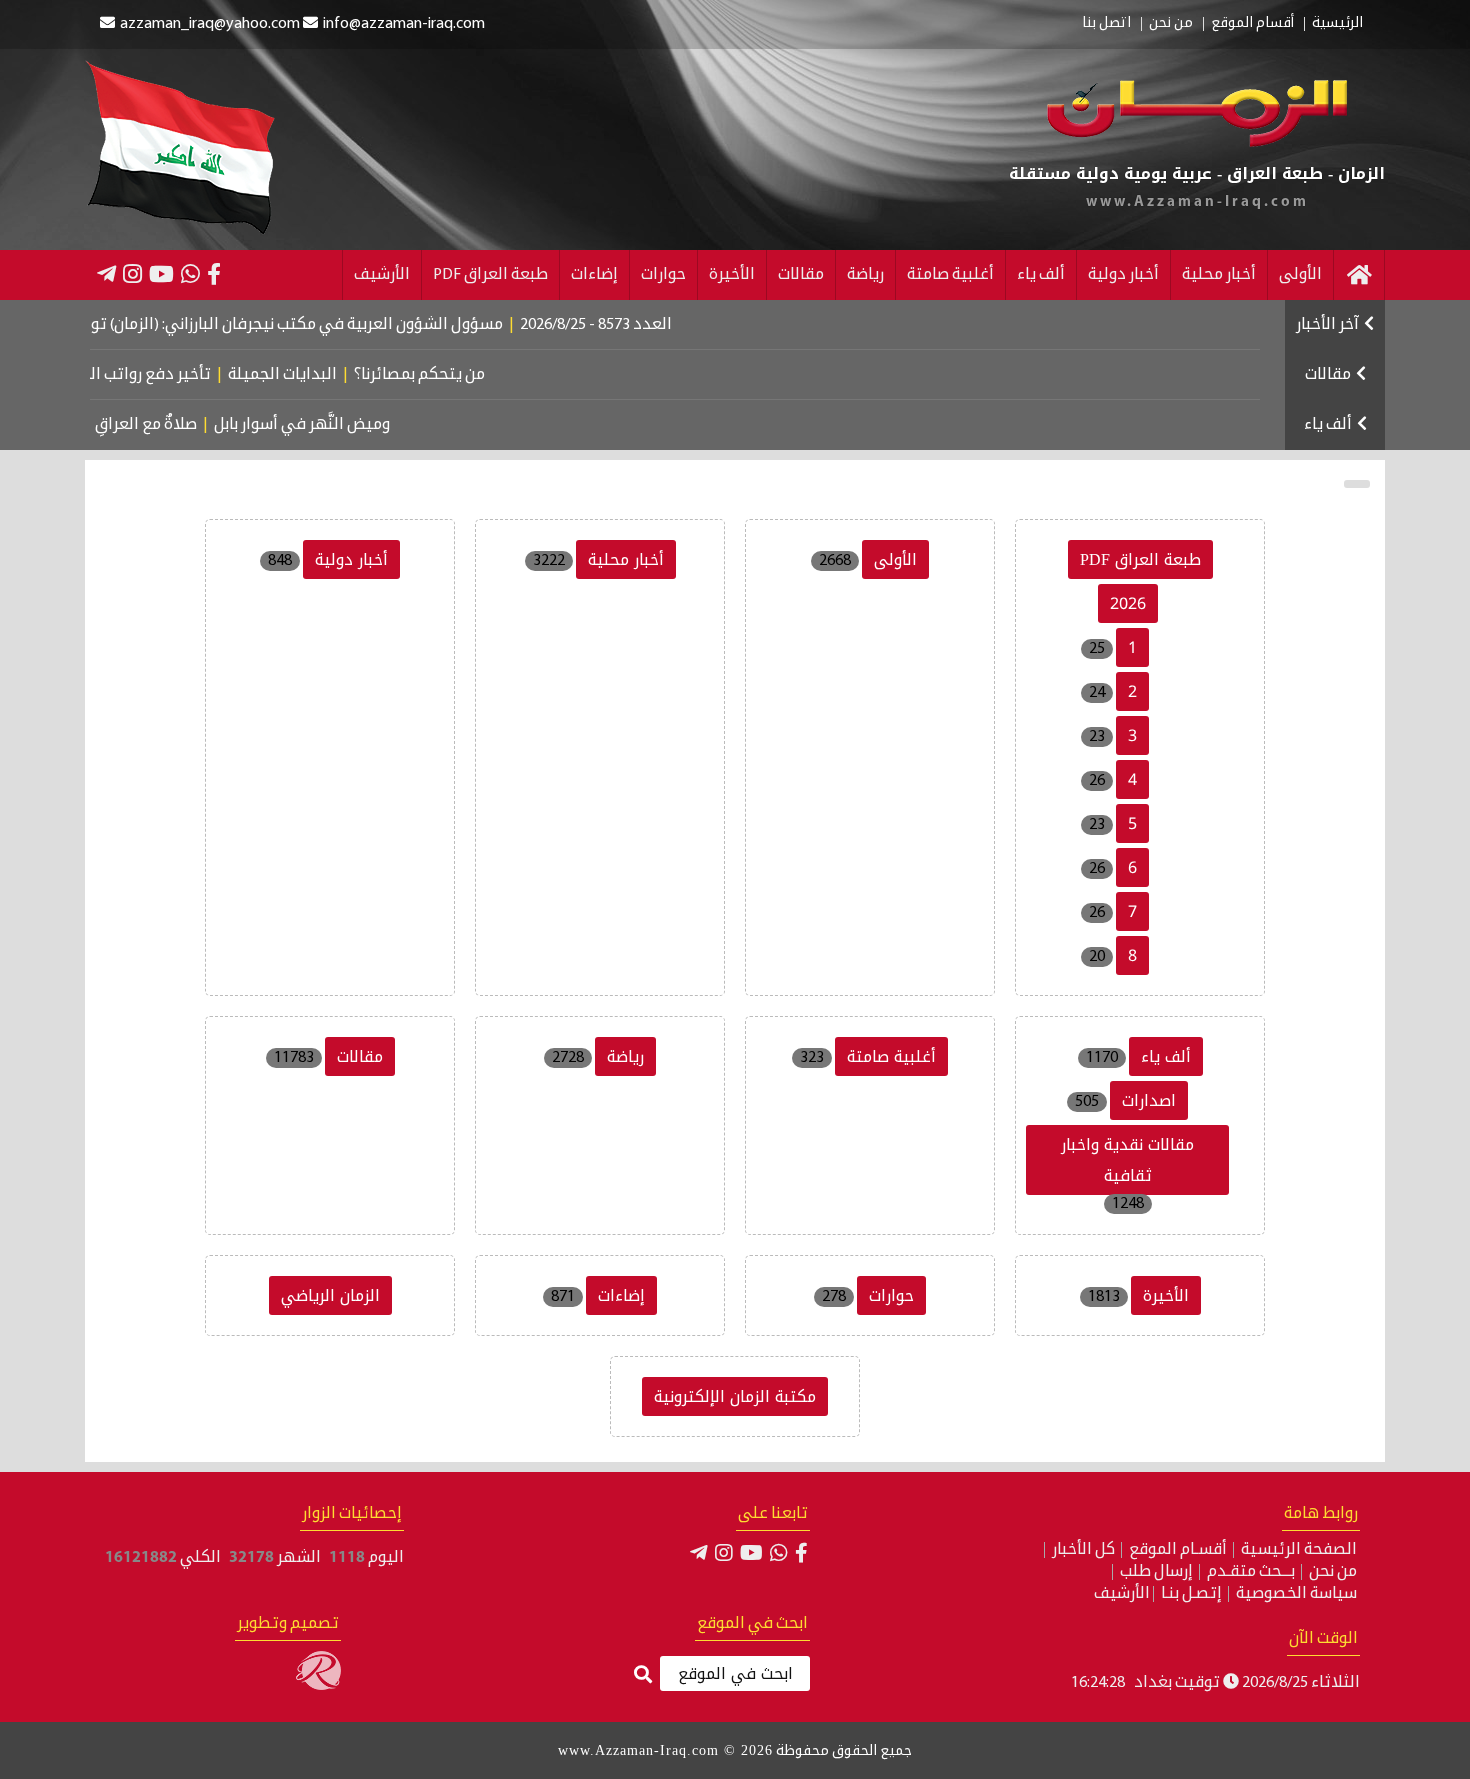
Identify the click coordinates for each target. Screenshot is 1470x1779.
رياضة (865, 275)
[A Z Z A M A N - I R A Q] (1197, 143)
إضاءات (594, 275)
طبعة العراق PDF (490, 275)
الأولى (1300, 275)
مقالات (801, 275)
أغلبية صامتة (950, 275)
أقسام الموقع (1252, 24)
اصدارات (1149, 1100)
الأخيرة (732, 275)
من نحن (1171, 24)
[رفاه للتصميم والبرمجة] (318, 1686)
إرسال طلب (1156, 1572)
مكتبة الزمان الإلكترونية (735, 1396)
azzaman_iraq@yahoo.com (210, 24)
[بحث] (643, 1675)
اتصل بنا (1106, 24)
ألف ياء (1041, 275)
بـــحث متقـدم (1251, 1572)
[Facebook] (214, 274)
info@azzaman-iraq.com (404, 24)
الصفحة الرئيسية (1299, 1550)
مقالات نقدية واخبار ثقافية (1127, 1160)
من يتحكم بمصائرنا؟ (446, 375)
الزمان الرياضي (330, 1295)
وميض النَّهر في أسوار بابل (323, 425)
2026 (1128, 603)
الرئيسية (1337, 24)
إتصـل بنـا (1191, 1594)
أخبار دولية (1123, 275)
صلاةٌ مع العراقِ (167, 425)
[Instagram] (132, 274)
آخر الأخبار (1327, 325)
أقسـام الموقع (1178, 1550)
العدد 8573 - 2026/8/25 (629, 325)
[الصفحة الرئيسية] (1359, 275)
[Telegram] (106, 274)
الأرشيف (382, 275)
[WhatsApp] (190, 274)
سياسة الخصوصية (1296, 1594)
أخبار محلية (1219, 275)
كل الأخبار (1083, 1550)
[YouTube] (161, 274)
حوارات (663, 275)
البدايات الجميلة (309, 375)
